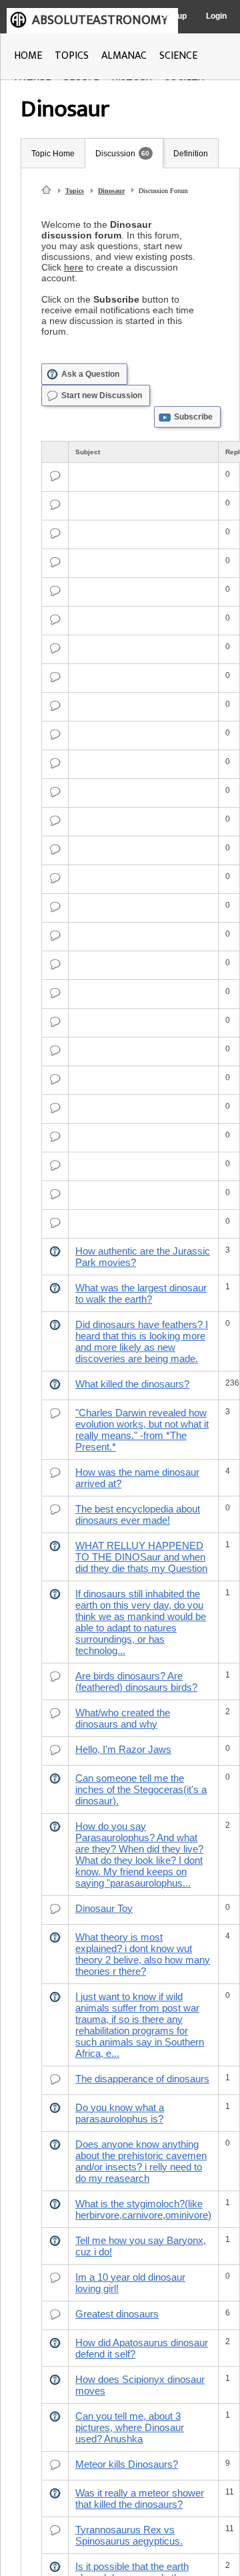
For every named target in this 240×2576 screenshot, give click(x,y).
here (74, 267)
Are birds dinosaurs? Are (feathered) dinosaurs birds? (136, 1681)
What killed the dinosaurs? (132, 1384)
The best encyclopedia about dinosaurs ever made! (138, 1514)
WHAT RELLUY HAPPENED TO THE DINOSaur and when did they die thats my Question (141, 1557)
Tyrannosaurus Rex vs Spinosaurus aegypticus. (129, 2535)
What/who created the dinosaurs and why (123, 1718)
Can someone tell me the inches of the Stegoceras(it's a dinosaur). (141, 1789)
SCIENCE (178, 56)
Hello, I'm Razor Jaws (123, 1749)
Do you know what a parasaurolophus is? (120, 2113)
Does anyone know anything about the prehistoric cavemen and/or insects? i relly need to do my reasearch (141, 2161)
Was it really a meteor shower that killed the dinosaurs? (140, 2499)
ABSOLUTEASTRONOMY (100, 20)
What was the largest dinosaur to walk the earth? (141, 1293)
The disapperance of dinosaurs (142, 2079)
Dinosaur (111, 191)
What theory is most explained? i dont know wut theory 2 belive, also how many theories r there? (143, 1954)
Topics (75, 191)
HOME (28, 56)
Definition (191, 154)
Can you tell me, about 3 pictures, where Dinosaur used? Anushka (130, 2427)
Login (216, 16)
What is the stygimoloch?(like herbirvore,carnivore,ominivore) (143, 2209)
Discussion (115, 154)
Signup (174, 16)
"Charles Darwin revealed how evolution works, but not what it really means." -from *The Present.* (142, 1430)
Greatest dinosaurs (117, 2314)
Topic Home (53, 154)
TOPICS (72, 56)
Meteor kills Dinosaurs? (127, 2464)
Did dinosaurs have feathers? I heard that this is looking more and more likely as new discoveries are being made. (142, 1341)
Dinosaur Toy (104, 1908)
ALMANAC (124, 56)
